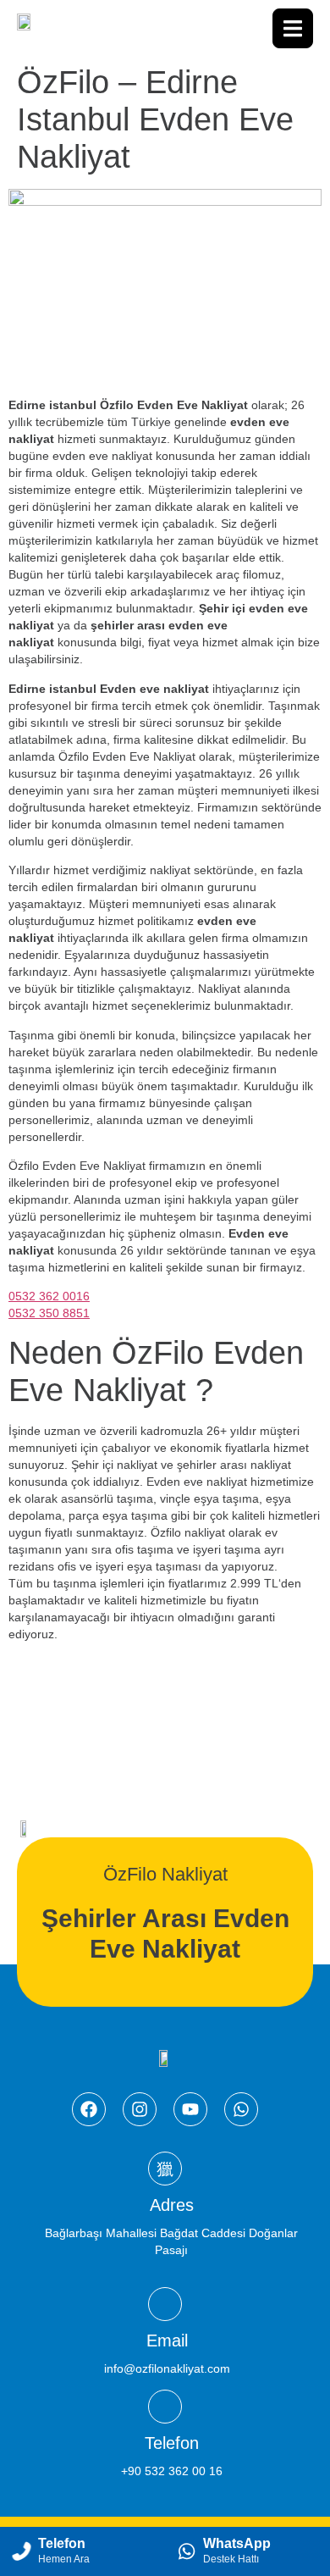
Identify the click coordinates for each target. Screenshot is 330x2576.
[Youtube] (190, 2109)
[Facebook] (89, 2109)
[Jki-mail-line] (165, 2304)
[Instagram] (140, 2109)
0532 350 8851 (49, 1313)
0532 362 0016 (49, 1296)
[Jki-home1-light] (165, 2169)
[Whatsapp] (241, 2109)
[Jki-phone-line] (165, 2407)
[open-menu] (293, 28)
